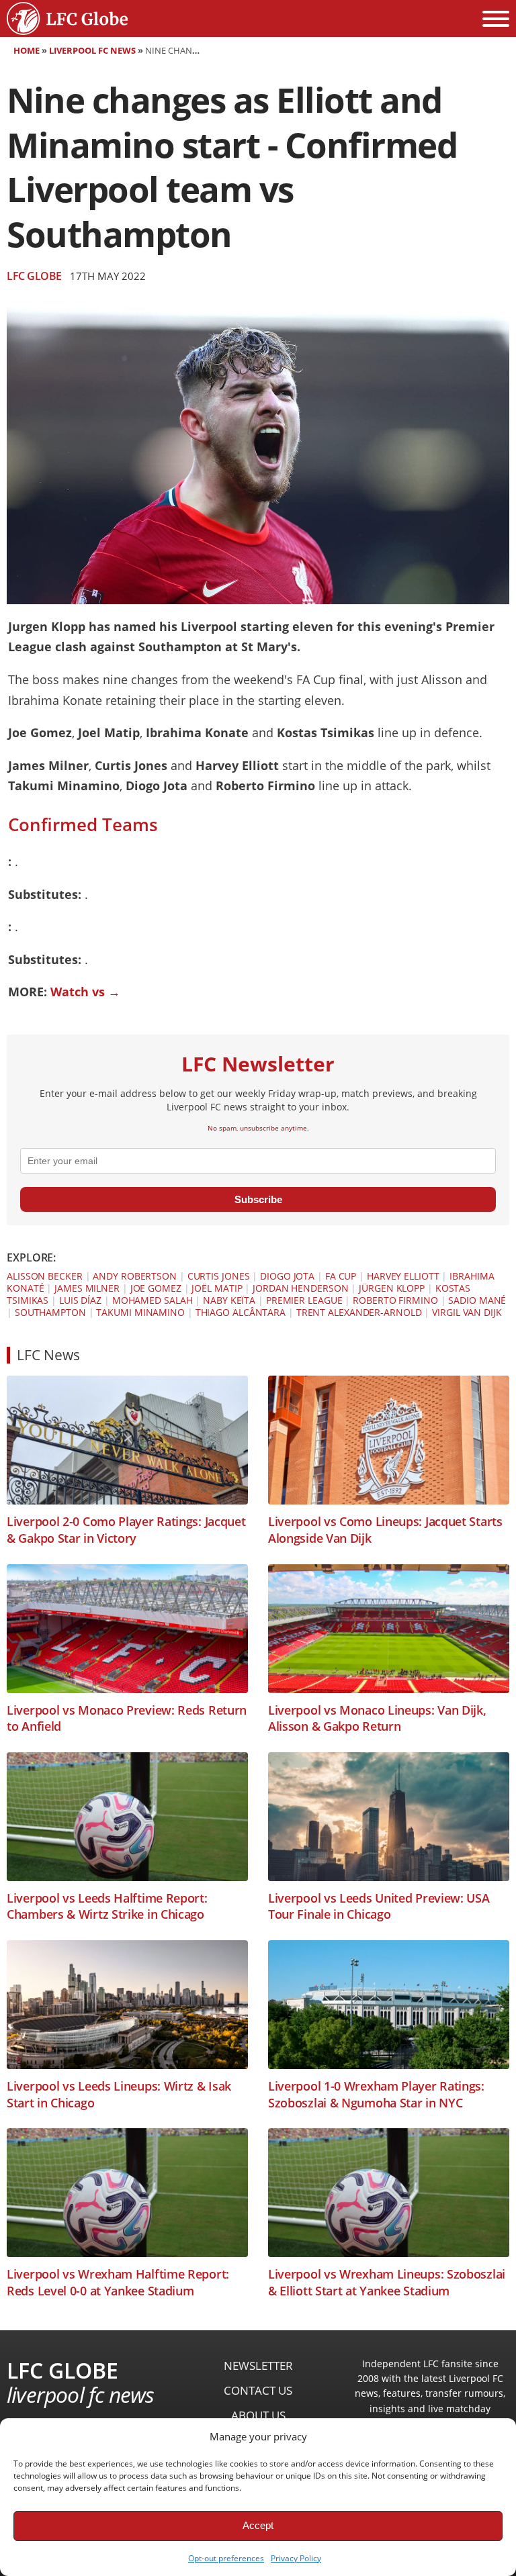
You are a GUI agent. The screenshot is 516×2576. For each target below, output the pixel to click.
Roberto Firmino (395, 1300)
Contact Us (258, 2390)
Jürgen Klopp (392, 1288)
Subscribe (258, 1199)
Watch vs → (85, 992)
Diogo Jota (287, 1276)
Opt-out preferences (226, 2558)
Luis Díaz (80, 1300)
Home (27, 50)
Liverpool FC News (92, 50)
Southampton (50, 1312)
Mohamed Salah (153, 1300)
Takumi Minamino (140, 1312)
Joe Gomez (156, 1288)
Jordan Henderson (300, 1288)
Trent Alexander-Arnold (359, 1312)
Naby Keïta (229, 1300)
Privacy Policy (296, 2558)
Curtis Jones (219, 1276)
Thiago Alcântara (241, 1312)
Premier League (304, 1300)
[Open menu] (496, 19)
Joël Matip (217, 1288)
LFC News (48, 1355)
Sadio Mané (477, 1300)
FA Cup (341, 1276)
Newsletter (258, 2366)
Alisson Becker (45, 1276)
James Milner (87, 1288)
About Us (258, 2415)
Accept (258, 2525)
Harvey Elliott (403, 1276)
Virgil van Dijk (467, 1312)
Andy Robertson (135, 1276)
